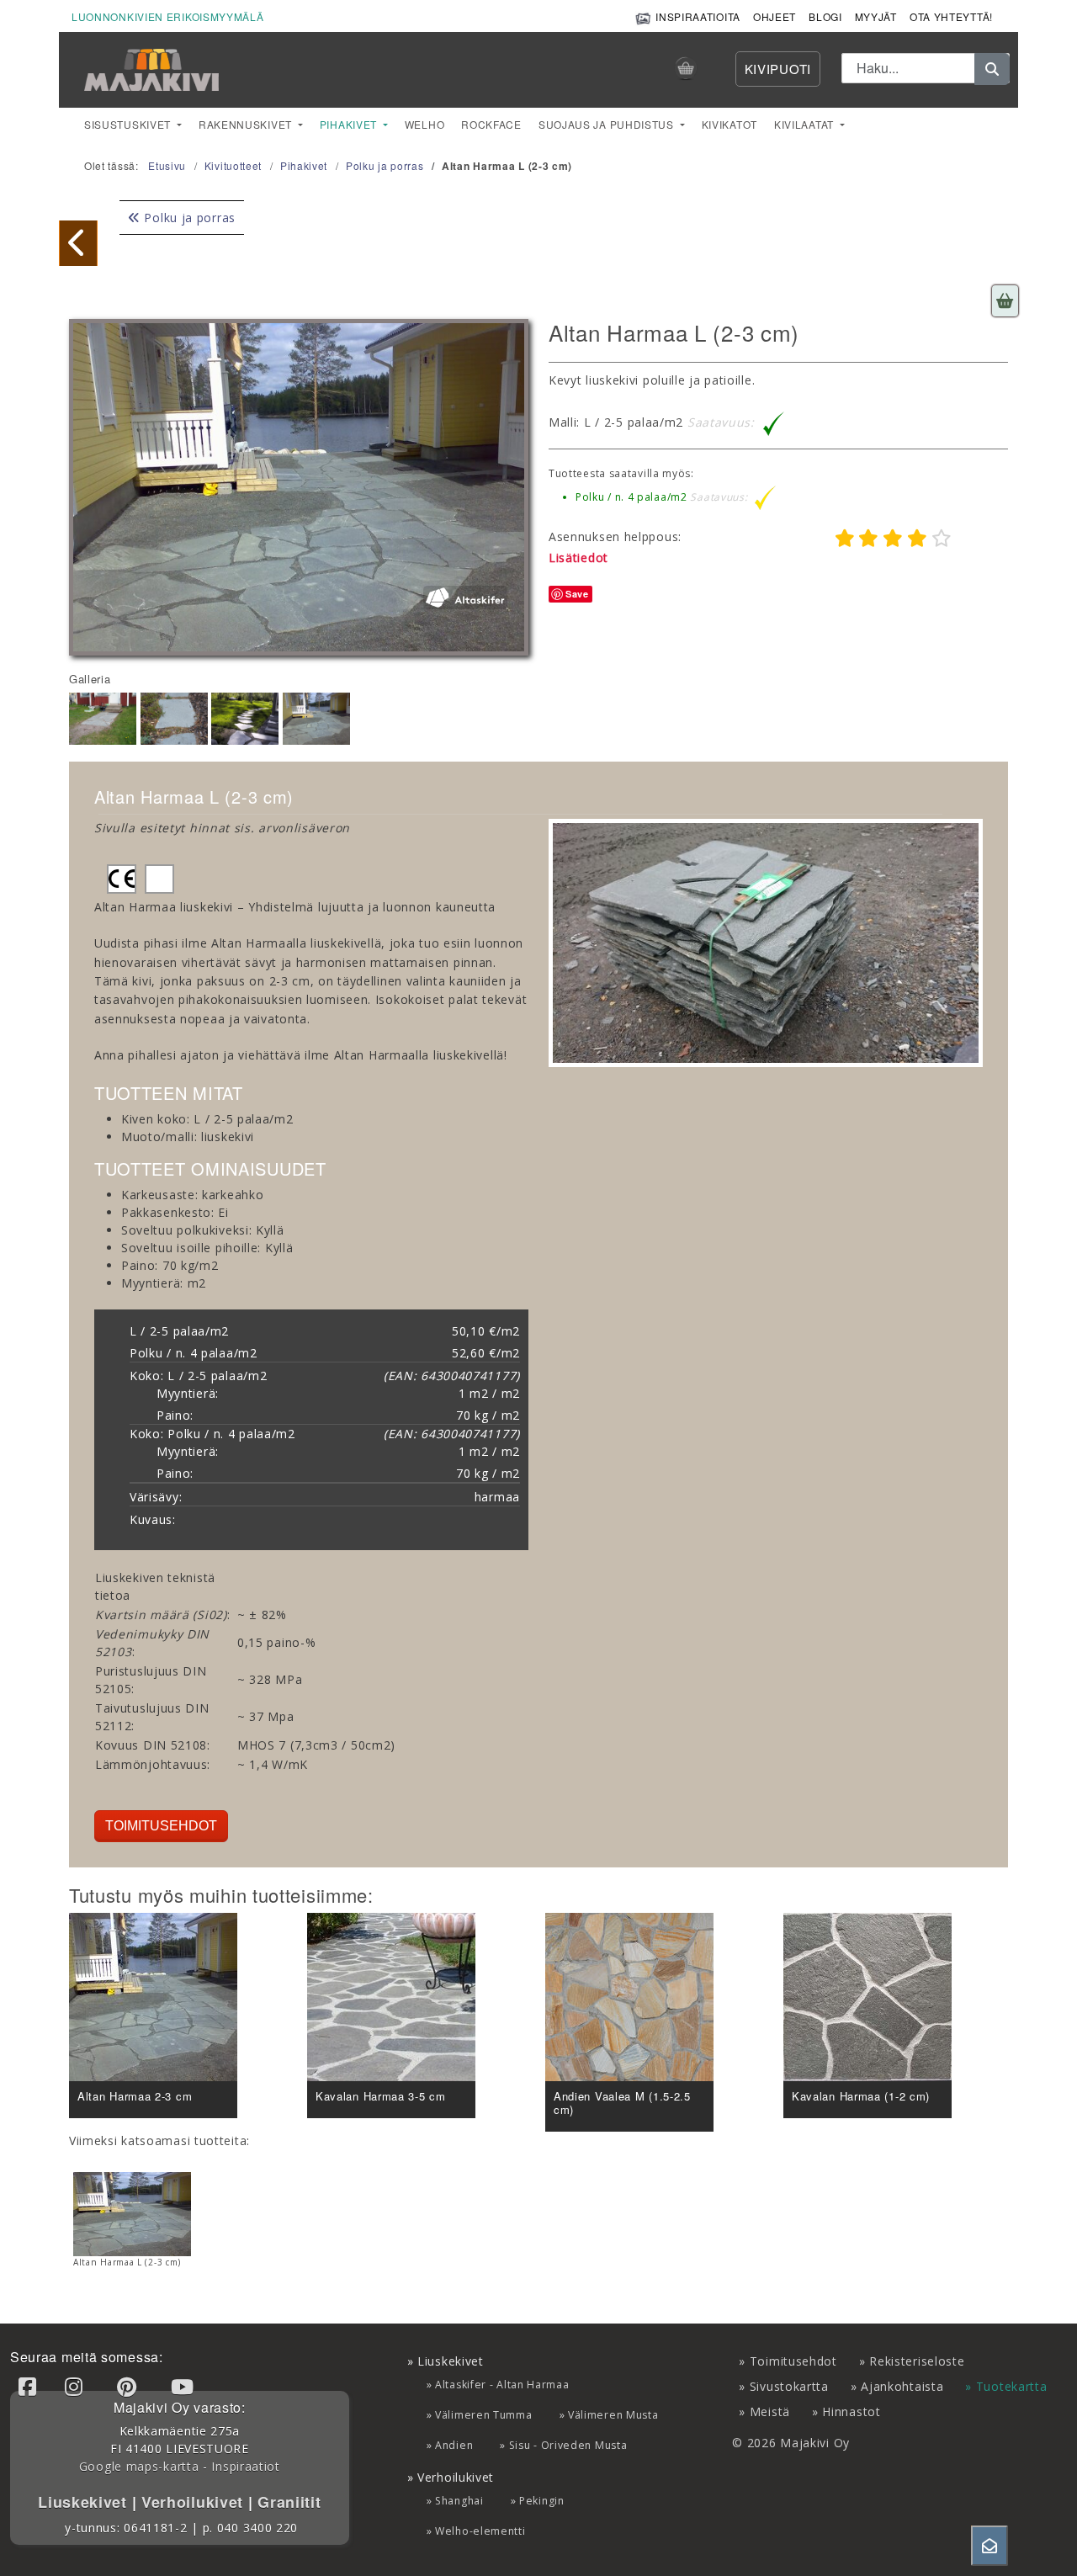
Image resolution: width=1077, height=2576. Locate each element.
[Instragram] (77, 2386)
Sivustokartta (789, 2386)
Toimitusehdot (161, 1826)
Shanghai (459, 2501)
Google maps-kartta (139, 2466)
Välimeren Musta (613, 2415)
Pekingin (542, 2501)
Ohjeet (775, 16)
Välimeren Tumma (484, 2415)
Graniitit (286, 2502)
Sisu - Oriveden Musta (568, 2445)
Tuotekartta (1012, 2386)
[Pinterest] (130, 2386)
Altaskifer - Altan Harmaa (502, 2385)
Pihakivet (350, 124)
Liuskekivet (85, 2502)
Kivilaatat (806, 124)
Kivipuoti (778, 69)
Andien (454, 2445)
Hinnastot (851, 2411)
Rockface (491, 124)
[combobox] (926, 68)
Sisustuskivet (129, 124)
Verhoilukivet (195, 2502)
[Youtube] (185, 2386)
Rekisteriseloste (917, 2361)
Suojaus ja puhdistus (608, 124)
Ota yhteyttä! (951, 16)
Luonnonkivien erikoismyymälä (168, 16)
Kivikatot (729, 124)
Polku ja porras (188, 218)
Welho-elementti (480, 2531)
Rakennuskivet (247, 124)
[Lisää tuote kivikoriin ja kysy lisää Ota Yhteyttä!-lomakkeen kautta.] (1005, 301)
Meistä (770, 2411)
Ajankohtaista (902, 2386)
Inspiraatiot (245, 2466)
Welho (425, 124)
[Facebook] (30, 2386)
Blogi (825, 16)
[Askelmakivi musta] (78, 243)
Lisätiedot (578, 558)
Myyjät (876, 16)
